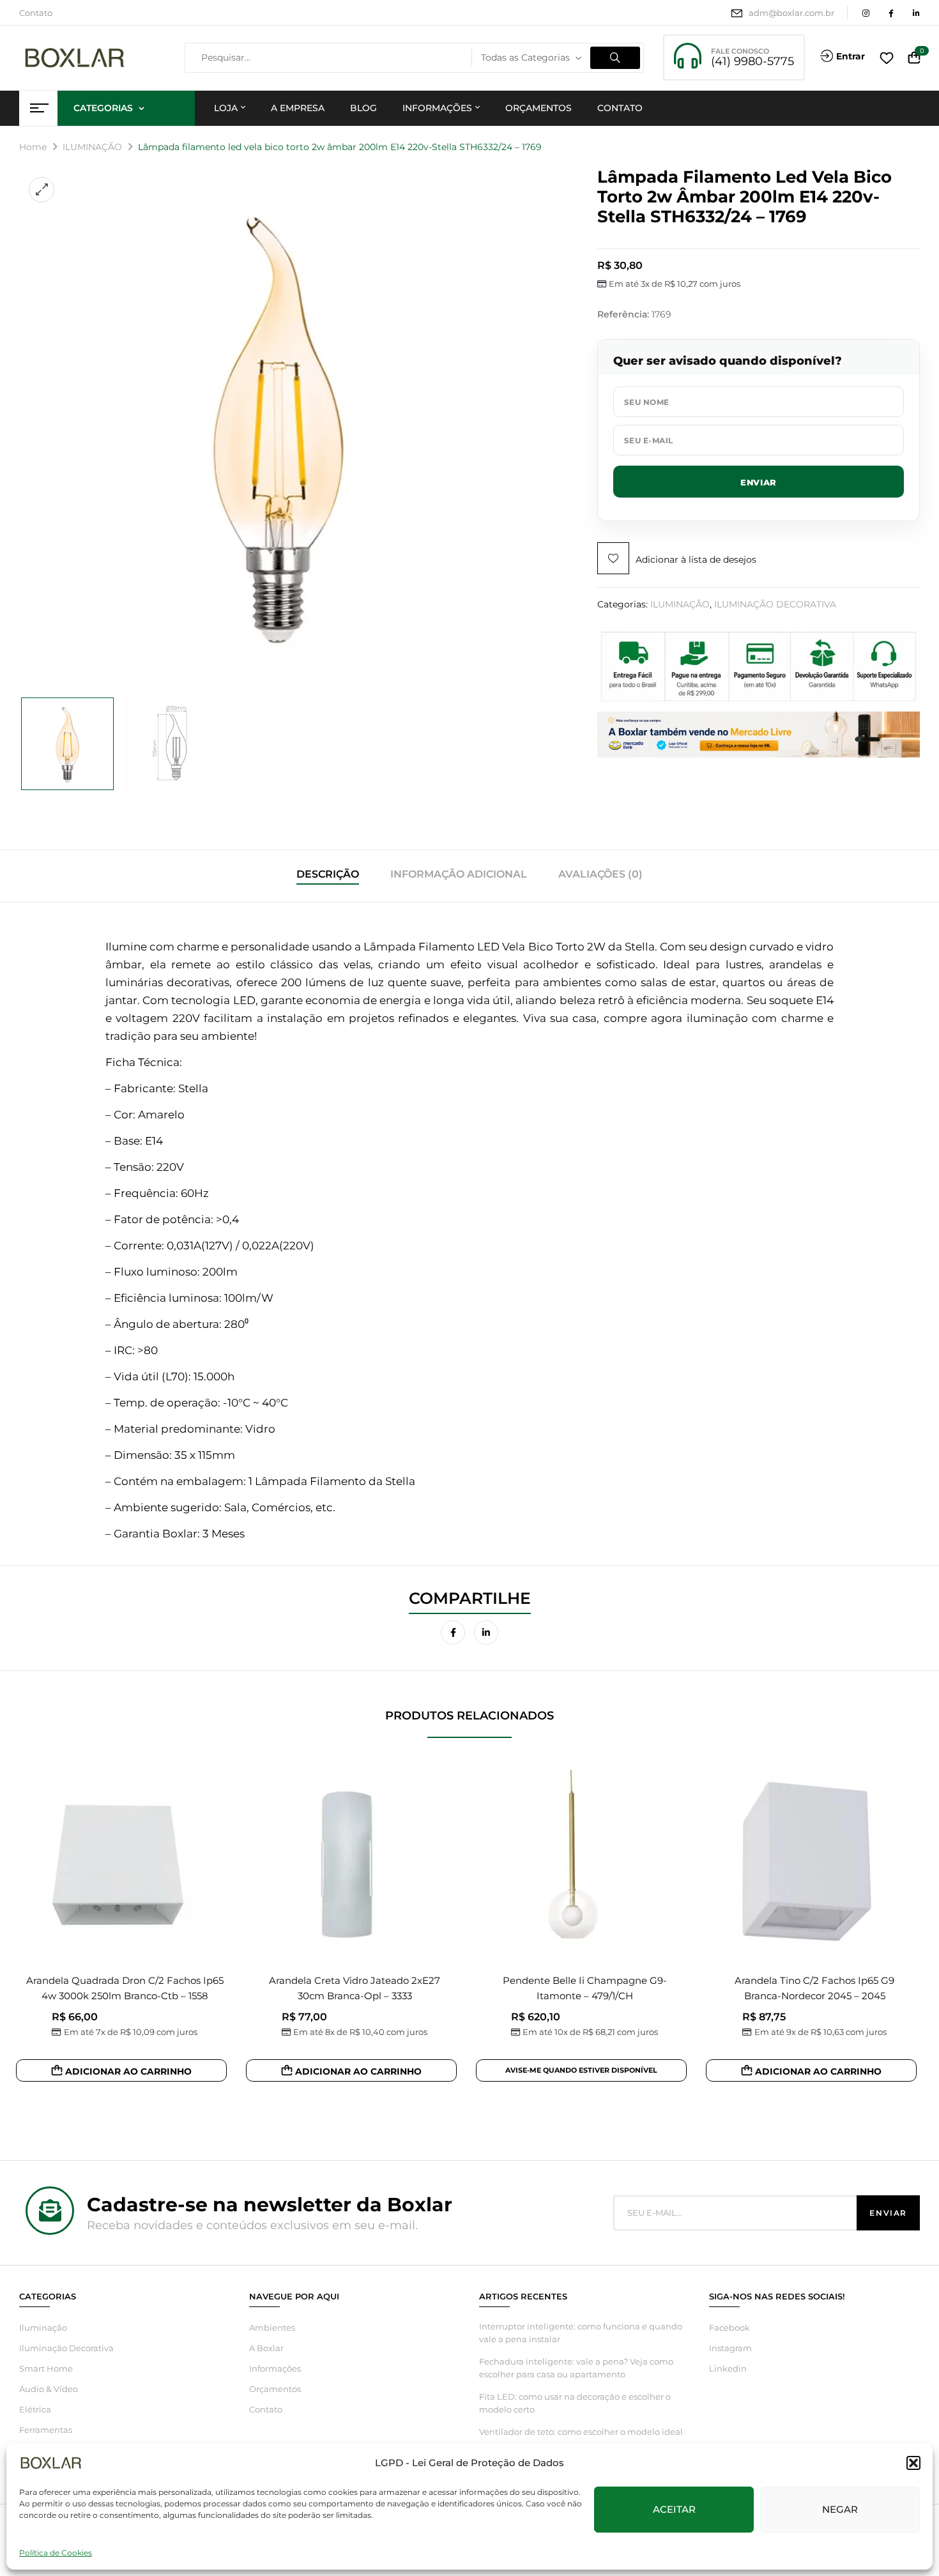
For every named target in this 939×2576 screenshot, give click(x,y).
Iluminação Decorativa (66, 2348)
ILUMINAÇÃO (92, 147)
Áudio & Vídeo (49, 2389)
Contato (36, 13)
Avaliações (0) (600, 874)
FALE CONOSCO (740, 51)
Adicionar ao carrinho (128, 2071)
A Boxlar (266, 2348)
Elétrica (35, 2409)
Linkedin (728, 2368)
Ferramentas (46, 2430)
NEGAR (840, 2509)
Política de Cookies (56, 2553)
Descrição (328, 874)
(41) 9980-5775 (752, 61)
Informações (275, 2368)
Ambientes (272, 2328)
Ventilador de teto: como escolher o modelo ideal (581, 2432)
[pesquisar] (615, 58)
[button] (913, 2463)
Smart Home (46, 2368)
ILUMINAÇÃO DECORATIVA (775, 604)
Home (33, 147)
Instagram (730, 2348)
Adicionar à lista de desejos (696, 560)
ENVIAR (759, 482)
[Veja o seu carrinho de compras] (914, 58)
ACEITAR (674, 2509)
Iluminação (43, 2328)
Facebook (729, 2328)
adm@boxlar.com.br (791, 13)
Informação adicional (459, 874)
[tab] (328, 876)
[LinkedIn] (486, 1633)
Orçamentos (275, 2389)
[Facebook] (453, 1633)
